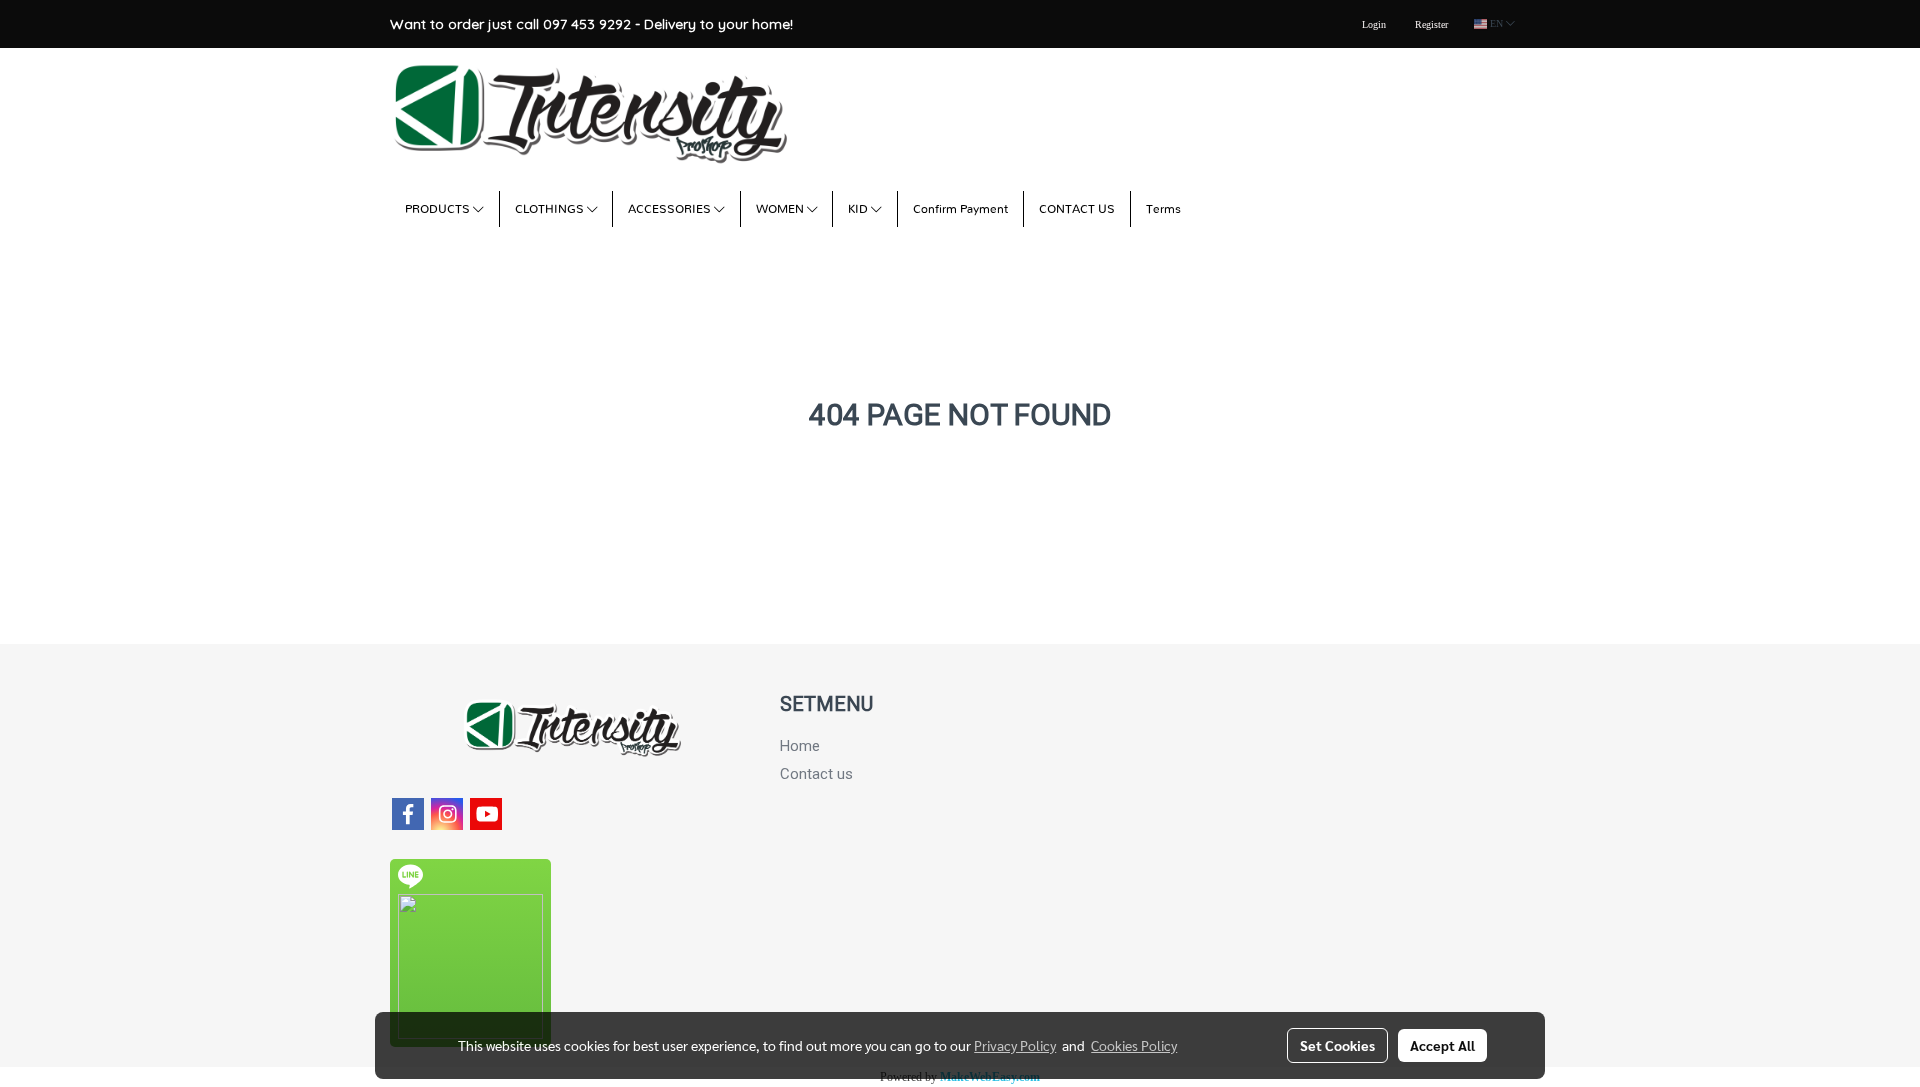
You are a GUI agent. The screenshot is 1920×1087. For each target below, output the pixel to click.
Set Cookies (1337, 1045)
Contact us (816, 774)
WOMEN (781, 209)
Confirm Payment (960, 209)
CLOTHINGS (551, 209)
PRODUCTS (439, 209)
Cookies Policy (1134, 1045)
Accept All (1442, 1045)
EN (1496, 23)
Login (1374, 24)
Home (800, 746)
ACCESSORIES (671, 209)
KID (859, 209)
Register (1431, 24)
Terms (1163, 209)
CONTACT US (1077, 209)
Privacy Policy (1015, 1045)
